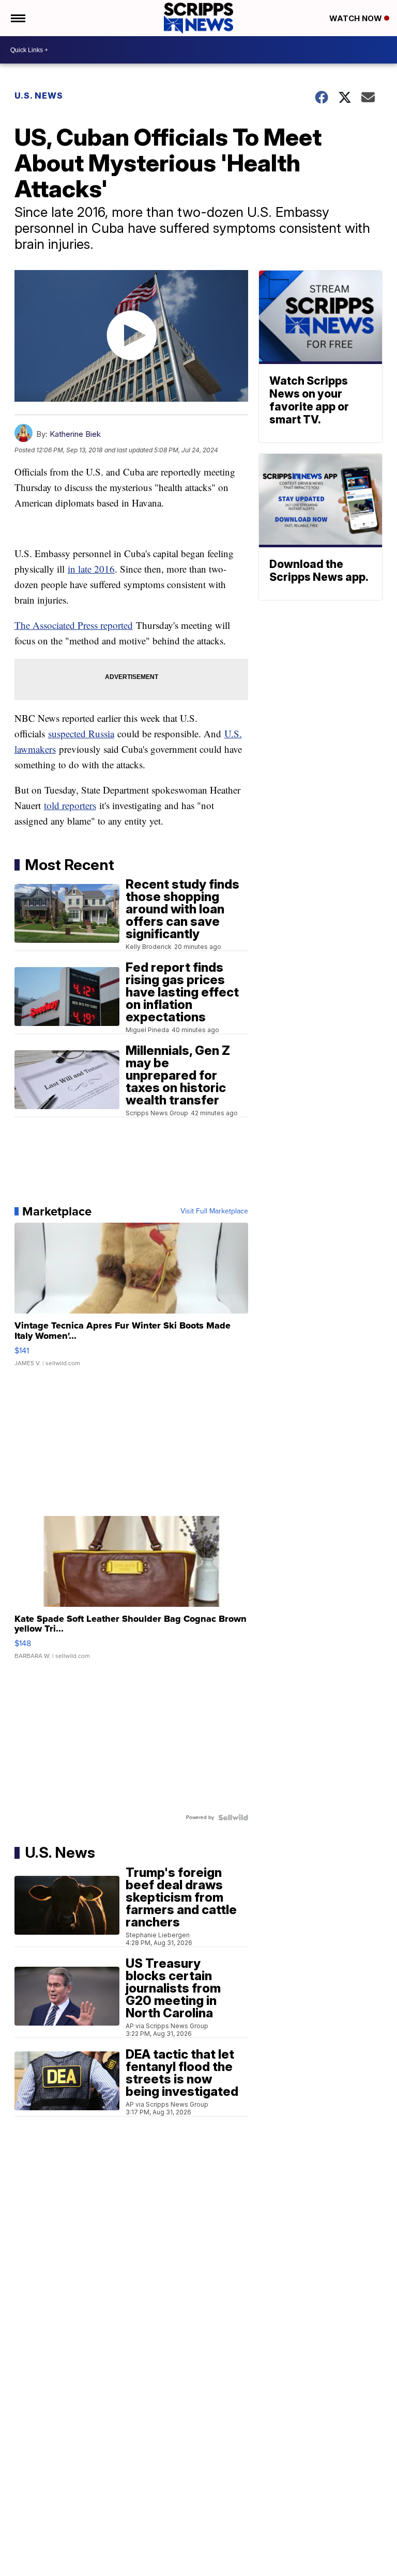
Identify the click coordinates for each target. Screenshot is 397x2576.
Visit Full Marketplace (214, 1211)
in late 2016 (91, 569)
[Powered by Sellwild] (233, 1818)
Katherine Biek (75, 434)
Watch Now (357, 18)
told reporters (70, 805)
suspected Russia (81, 733)
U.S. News (39, 96)
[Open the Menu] (17, 18)
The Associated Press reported (74, 625)
